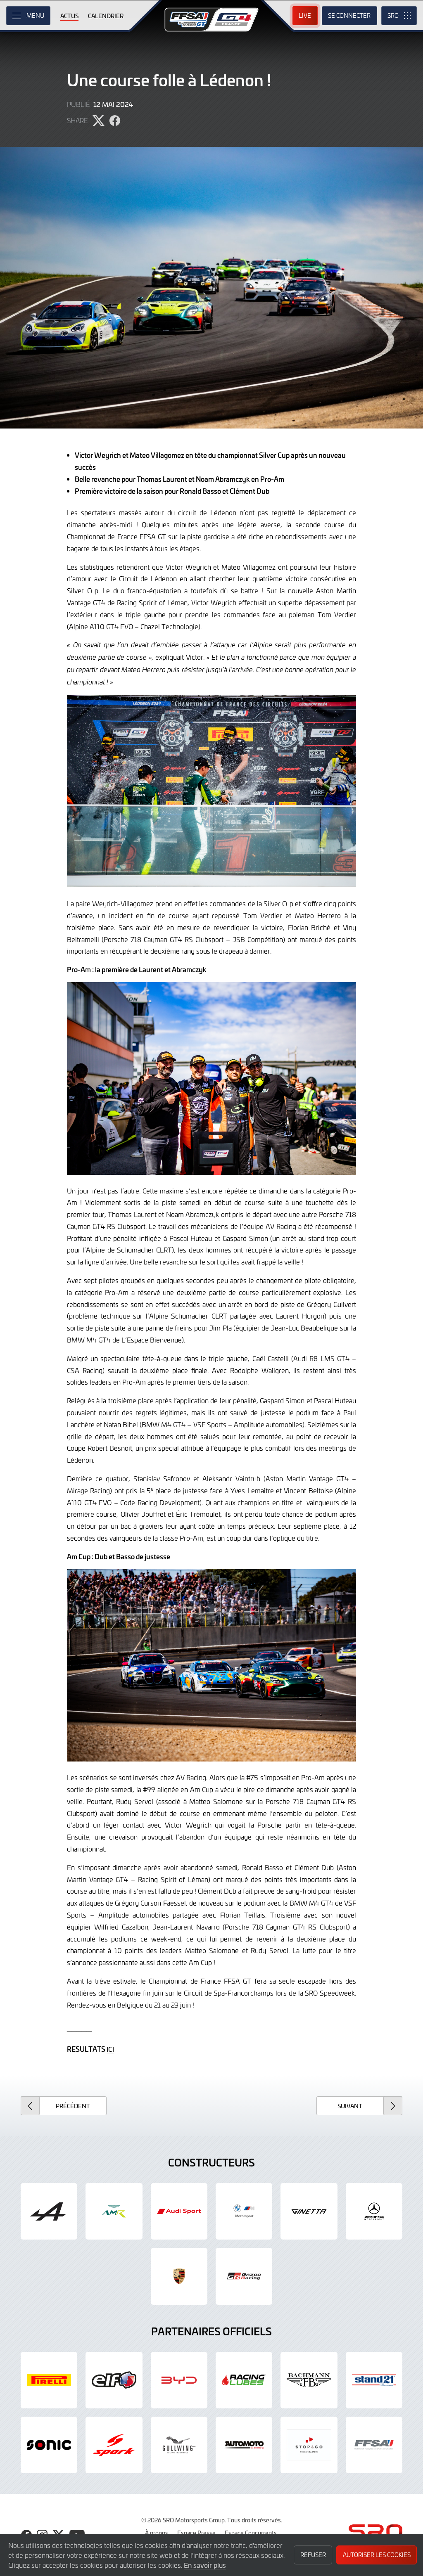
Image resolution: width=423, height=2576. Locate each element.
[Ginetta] (309, 2211)
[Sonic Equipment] (49, 2445)
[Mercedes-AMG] (374, 2211)
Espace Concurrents (251, 2533)
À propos (157, 2533)
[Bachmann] (309, 2380)
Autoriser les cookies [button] (377, 2555)
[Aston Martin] (114, 2211)
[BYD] (179, 2380)
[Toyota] (244, 2276)
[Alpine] (49, 2211)
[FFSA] (374, 2445)
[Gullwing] (179, 2445)
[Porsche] (179, 2276)
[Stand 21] (374, 2380)
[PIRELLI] (49, 2380)
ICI (110, 2049)
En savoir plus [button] (205, 2565)
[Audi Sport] (179, 2211)
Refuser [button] (313, 2555)
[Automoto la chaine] (244, 2445)
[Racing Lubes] (244, 2380)
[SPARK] (114, 2445)
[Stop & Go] (309, 2445)
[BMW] (244, 2211)
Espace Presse (196, 2533)
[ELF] (114, 2380)
